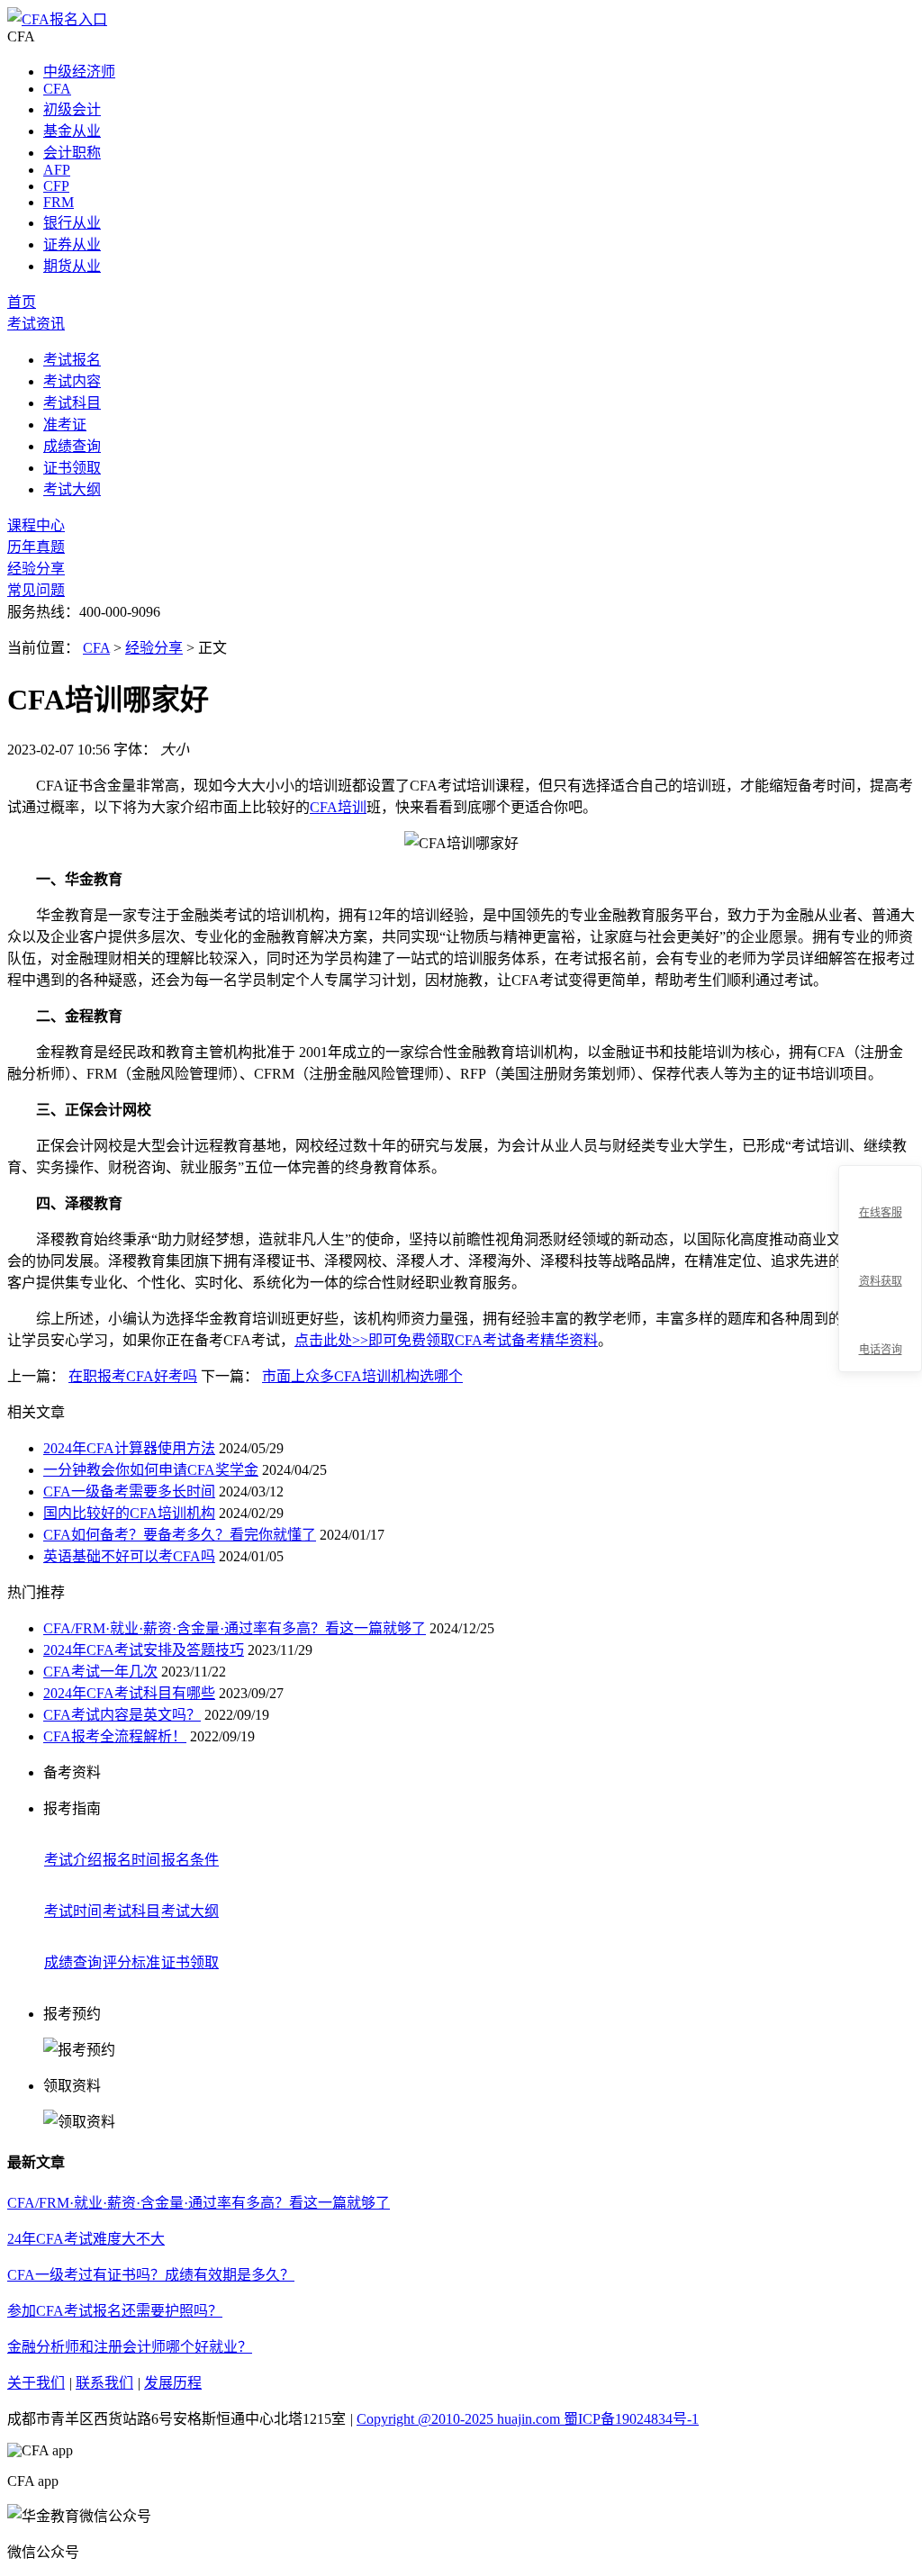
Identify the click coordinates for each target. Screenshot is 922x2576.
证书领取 (72, 468)
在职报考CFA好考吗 (133, 1376)
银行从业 (72, 223)
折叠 (831, 1270)
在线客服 (881, 1213)
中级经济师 (79, 72)
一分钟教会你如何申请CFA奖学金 (151, 1470)
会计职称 (72, 153)
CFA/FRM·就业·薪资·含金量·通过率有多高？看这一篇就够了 (235, 1628)
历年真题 (36, 547)
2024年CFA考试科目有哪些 (129, 1693)
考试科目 (72, 403)
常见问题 (36, 590)
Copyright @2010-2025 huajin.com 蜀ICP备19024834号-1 (528, 2419)
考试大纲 (72, 489)
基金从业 (72, 131)
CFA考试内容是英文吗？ (122, 1715)
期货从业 (72, 266)
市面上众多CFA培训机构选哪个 (362, 1376)
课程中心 (36, 525)
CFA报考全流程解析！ (115, 1736)
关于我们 (36, 2383)
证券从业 (72, 244)
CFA (57, 89)
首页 (22, 302)
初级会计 (72, 109)
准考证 (65, 425)
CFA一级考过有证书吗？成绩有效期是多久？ (151, 2275)
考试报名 (72, 360)
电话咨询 (881, 1350)
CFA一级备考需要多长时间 (129, 1491)
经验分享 (36, 569)
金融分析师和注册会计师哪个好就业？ (130, 2347)
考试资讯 (36, 324)
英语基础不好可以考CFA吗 (129, 1556)
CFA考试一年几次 (100, 1672)
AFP (57, 170)
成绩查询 (72, 446)
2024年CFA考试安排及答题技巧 (144, 1650)
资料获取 (881, 1281)
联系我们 (104, 2383)
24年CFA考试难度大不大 (86, 2239)
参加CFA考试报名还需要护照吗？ (115, 2311)
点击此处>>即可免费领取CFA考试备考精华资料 (446, 1340)
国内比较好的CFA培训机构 (129, 1513)
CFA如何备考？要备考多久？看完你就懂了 (180, 1535)
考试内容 (72, 381)
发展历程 (173, 2383)
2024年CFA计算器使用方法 (129, 1448)
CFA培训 (338, 807)
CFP (56, 186)
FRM (59, 202)
